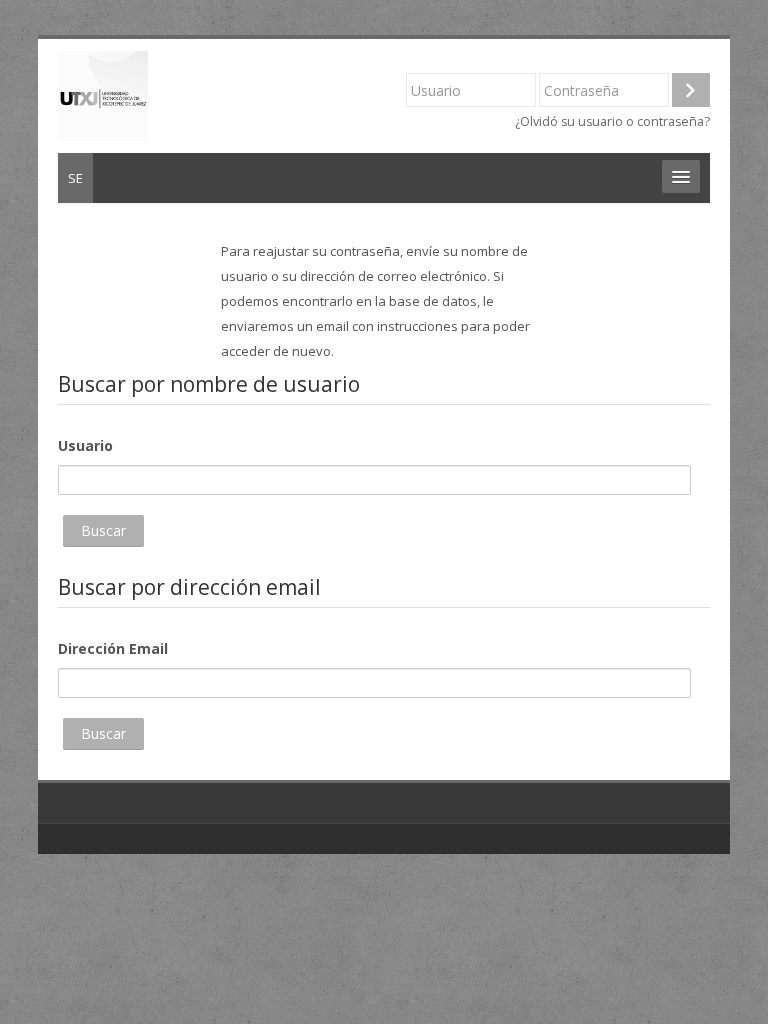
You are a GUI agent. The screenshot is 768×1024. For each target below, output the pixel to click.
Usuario (85, 445)
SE (75, 178)
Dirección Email (113, 648)
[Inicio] (103, 94)
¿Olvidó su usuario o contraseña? (612, 121)
